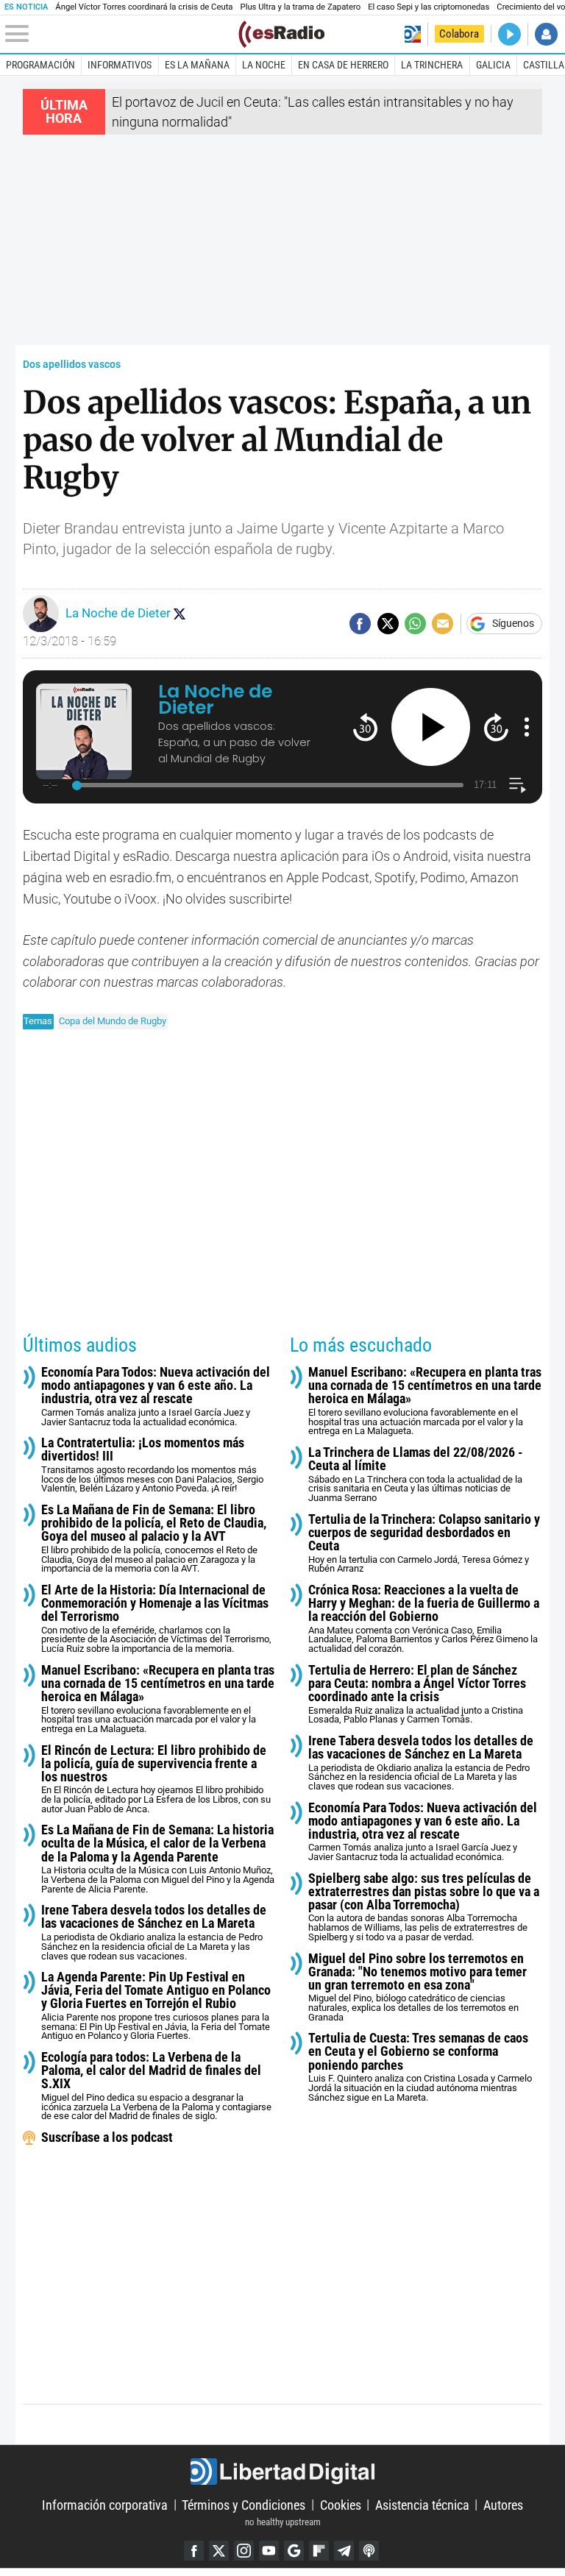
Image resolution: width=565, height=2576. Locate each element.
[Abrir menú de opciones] (527, 727)
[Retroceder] (365, 727)
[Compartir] (360, 624)
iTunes (369, 2551)
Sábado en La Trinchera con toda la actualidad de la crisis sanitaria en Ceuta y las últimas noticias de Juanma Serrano (416, 1475)
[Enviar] (415, 624)
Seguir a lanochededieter (180, 614)
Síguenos (513, 624)
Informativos (120, 65)
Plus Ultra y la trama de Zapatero (301, 7)
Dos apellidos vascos (72, 365)
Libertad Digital (282, 2472)
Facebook (194, 2551)
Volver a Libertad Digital (412, 34)
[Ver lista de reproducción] (518, 785)
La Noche (264, 65)
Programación (40, 65)
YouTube (269, 2551)
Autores (503, 2504)
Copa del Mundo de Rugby (113, 1021)
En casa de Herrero (343, 65)
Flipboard (319, 2551)
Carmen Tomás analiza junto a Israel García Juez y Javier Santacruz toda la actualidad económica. (156, 1397)
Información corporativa (105, 2504)
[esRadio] (281, 34)
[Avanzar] (496, 727)
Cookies (341, 2504)
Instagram (244, 2551)
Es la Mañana (197, 65)
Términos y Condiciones (244, 2504)
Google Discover (294, 2551)
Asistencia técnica (422, 2504)
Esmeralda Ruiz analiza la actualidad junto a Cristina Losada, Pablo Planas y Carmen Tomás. (417, 1695)
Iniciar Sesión (546, 34)
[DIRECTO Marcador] (509, 34)
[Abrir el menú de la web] (120, 34)
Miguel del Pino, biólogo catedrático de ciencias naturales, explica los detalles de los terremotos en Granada (417, 1987)
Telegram (344, 2551)
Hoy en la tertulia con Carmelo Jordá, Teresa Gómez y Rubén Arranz (424, 1544)
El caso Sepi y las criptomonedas (429, 7)
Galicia (493, 65)
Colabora (459, 34)
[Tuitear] (388, 624)
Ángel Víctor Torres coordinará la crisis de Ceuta (144, 7)
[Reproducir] (431, 727)
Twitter (219, 2551)
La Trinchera (432, 65)
